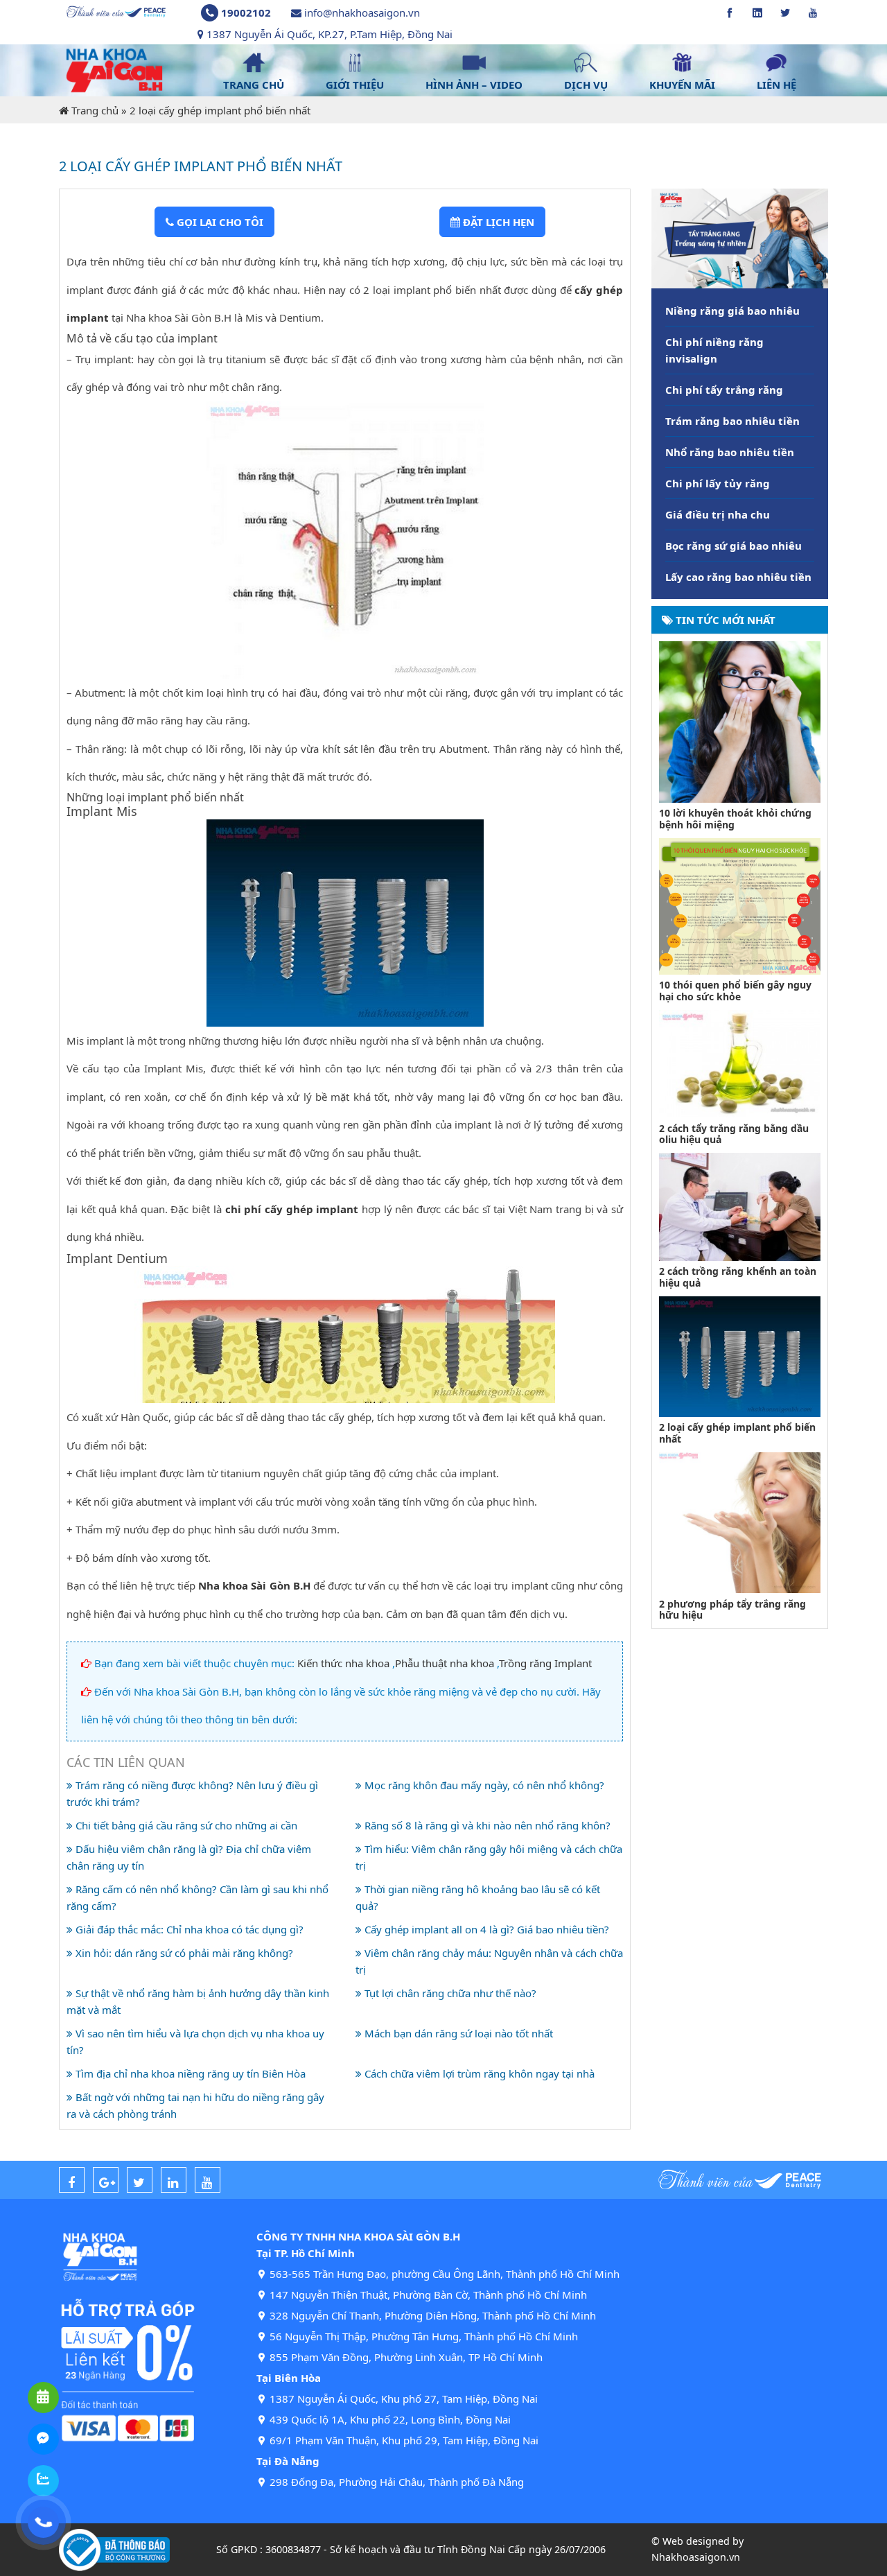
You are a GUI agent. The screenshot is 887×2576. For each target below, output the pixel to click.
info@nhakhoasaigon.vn (362, 12)
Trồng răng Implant (545, 1663)
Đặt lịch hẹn (497, 222)
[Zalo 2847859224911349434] (43, 2481)
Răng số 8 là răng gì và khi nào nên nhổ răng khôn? (486, 1825)
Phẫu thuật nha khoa (445, 1663)
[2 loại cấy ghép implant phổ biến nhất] (740, 1355)
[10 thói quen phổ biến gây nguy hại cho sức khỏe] (740, 905)
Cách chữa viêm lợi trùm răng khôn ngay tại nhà (478, 2073)
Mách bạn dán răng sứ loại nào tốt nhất (457, 2033)
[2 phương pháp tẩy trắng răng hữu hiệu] (740, 1522)
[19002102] (43, 2522)
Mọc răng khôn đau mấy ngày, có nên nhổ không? (483, 1785)
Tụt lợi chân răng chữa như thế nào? (449, 1993)
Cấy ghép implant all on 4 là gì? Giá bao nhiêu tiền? (485, 1929)
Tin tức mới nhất (724, 620)
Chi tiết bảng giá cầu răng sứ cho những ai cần (185, 1825)
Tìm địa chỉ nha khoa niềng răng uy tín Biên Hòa (189, 2073)
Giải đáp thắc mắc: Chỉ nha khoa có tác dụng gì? (188, 1929)
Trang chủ (95, 110)
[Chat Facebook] (43, 2439)
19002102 (246, 12)
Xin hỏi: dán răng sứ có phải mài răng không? (183, 1953)
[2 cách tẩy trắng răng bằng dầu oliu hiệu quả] (740, 1063)
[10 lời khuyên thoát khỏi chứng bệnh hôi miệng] (740, 720)
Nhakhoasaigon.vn (696, 2557)
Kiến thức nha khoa (343, 1663)
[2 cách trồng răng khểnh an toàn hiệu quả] (740, 1206)
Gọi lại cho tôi (219, 222)
